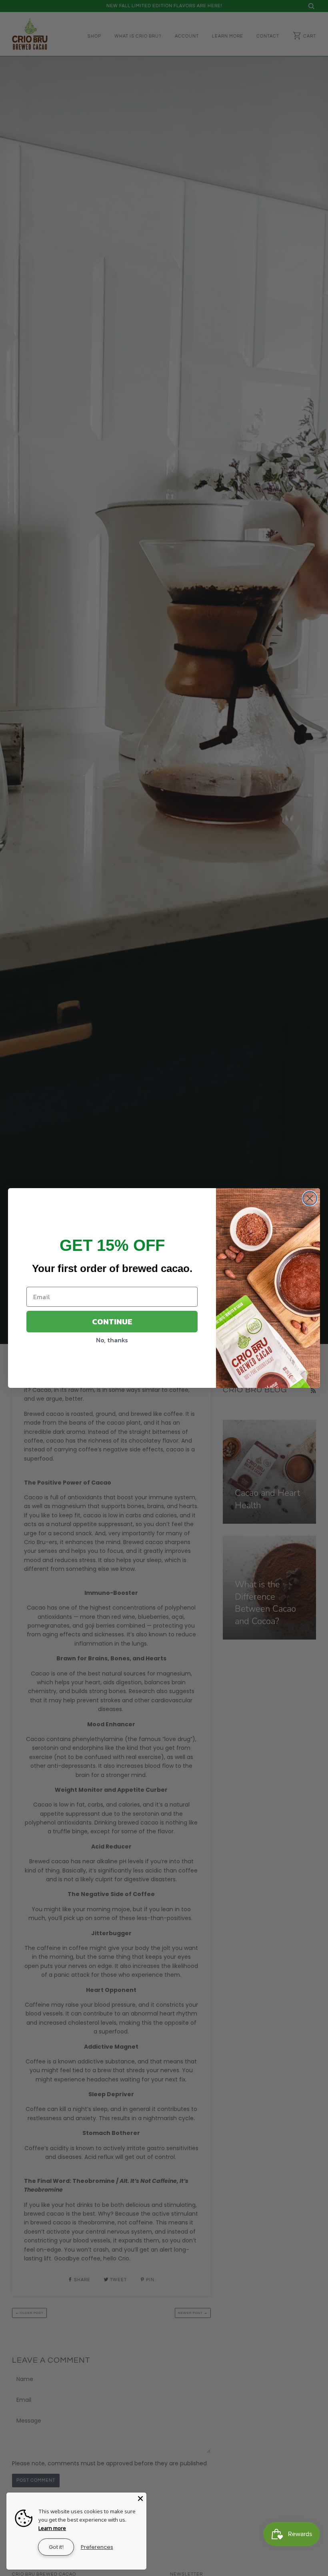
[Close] (140, 2498)
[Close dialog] (310, 1198)
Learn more (52, 2528)
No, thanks (112, 1340)
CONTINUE (112, 1322)
